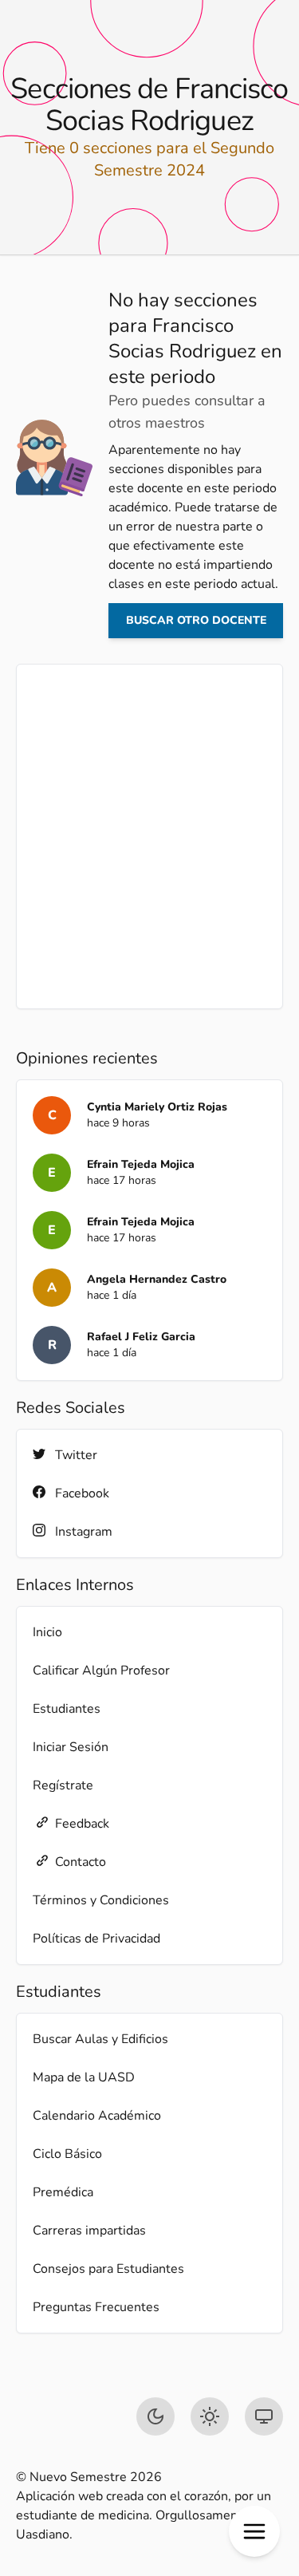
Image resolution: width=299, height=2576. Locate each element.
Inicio (47, 1632)
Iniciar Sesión (71, 1747)
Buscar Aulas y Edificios (100, 2039)
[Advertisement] (149, 836)
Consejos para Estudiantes (108, 2269)
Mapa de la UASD (84, 2077)
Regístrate (63, 1785)
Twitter (76, 1455)
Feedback (82, 1824)
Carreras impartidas (89, 2231)
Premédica (63, 2192)
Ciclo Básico (67, 2154)
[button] (254, 2531)
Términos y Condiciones (101, 1900)
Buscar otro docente (196, 620)
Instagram (84, 1532)
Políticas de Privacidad (96, 1939)
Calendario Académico (97, 2116)
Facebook (82, 1493)
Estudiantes (67, 1709)
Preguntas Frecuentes (96, 2307)
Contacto (81, 1862)
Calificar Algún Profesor (101, 1671)
